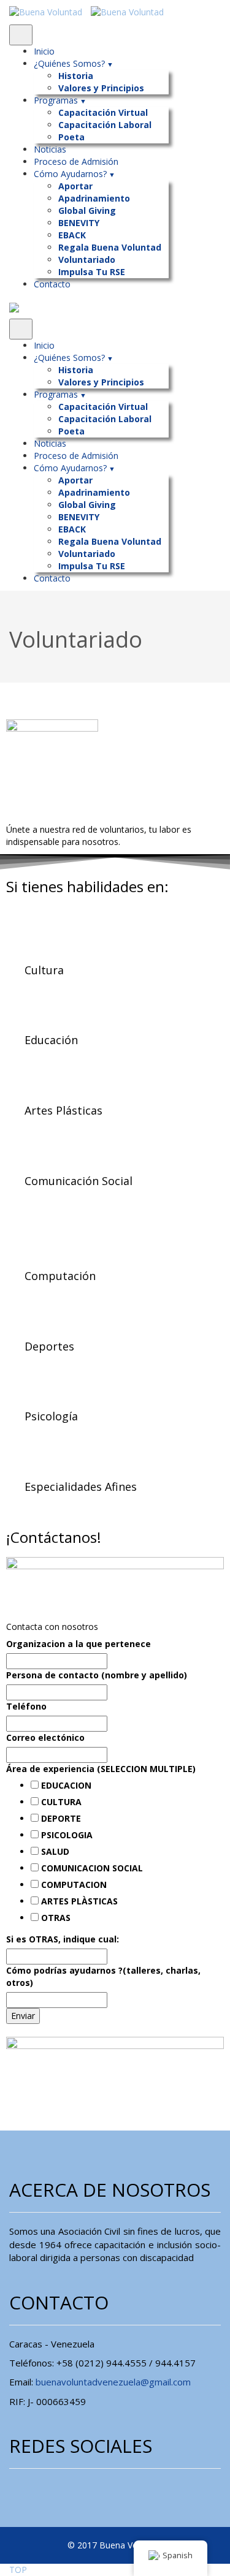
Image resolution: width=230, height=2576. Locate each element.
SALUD (55, 1851)
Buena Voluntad (131, 2545)
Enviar (23, 2016)
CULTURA (61, 1802)
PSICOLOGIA (67, 1835)
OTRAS (56, 1918)
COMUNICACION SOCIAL (92, 1868)
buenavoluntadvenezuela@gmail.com (113, 2382)
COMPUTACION (74, 1885)
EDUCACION (66, 1785)
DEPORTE (61, 1818)
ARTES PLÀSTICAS (79, 1901)
